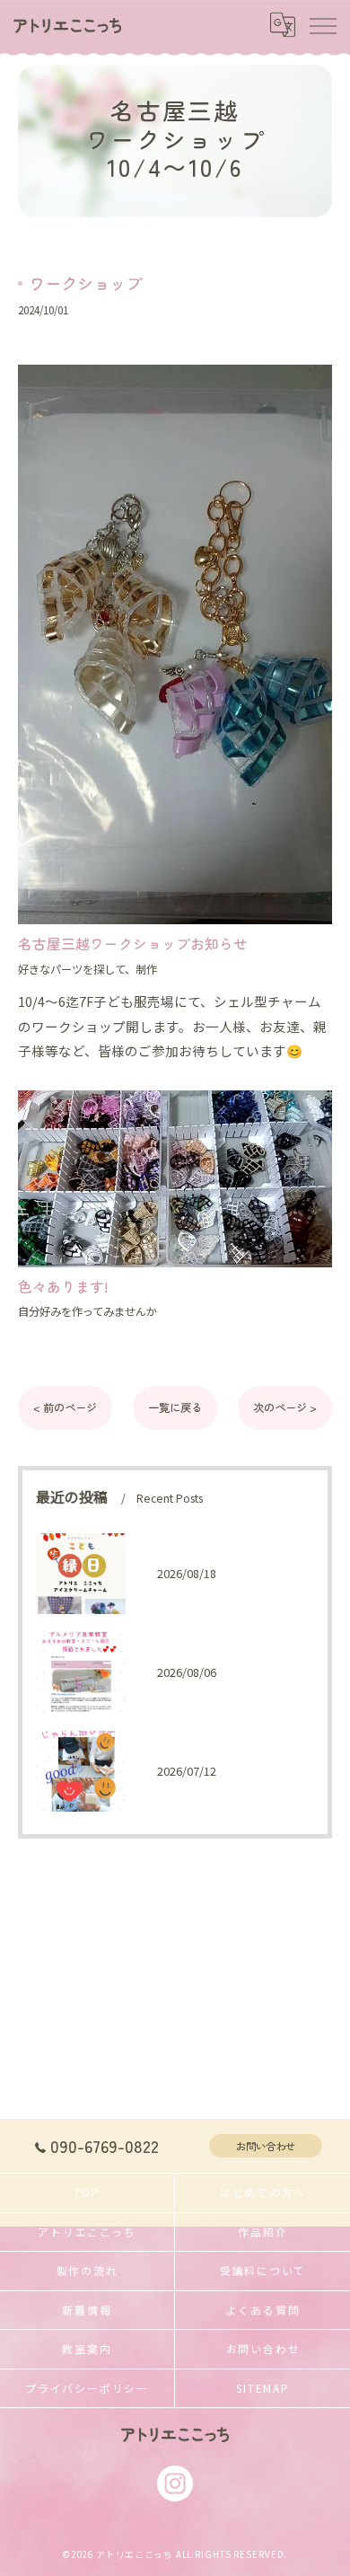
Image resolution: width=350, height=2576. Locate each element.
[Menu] (322, 25)
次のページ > (285, 1407)
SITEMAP (262, 2388)
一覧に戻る (175, 1407)
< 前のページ (65, 1407)
